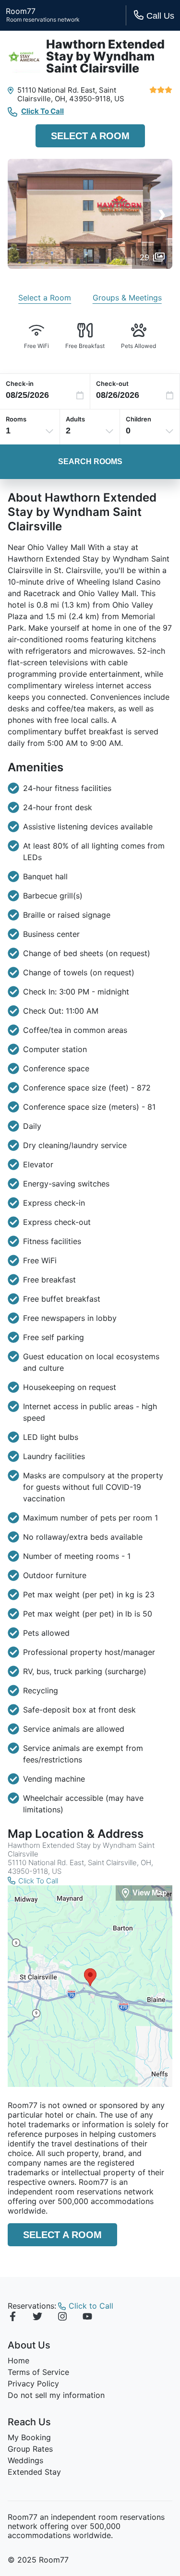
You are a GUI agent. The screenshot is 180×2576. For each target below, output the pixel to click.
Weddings (25, 2460)
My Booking (29, 2437)
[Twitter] (37, 2318)
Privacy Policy (33, 2384)
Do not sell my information (56, 2395)
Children (138, 419)
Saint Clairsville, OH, (67, 94)
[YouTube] (87, 2318)
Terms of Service (38, 2372)
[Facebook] (12, 2318)
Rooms (16, 419)
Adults (75, 419)
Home (18, 2360)
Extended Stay (34, 2472)
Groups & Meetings (127, 298)
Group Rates (30, 2449)
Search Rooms (90, 461)
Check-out (112, 383)
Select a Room (90, 136)
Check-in (20, 383)
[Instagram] (62, 2318)
